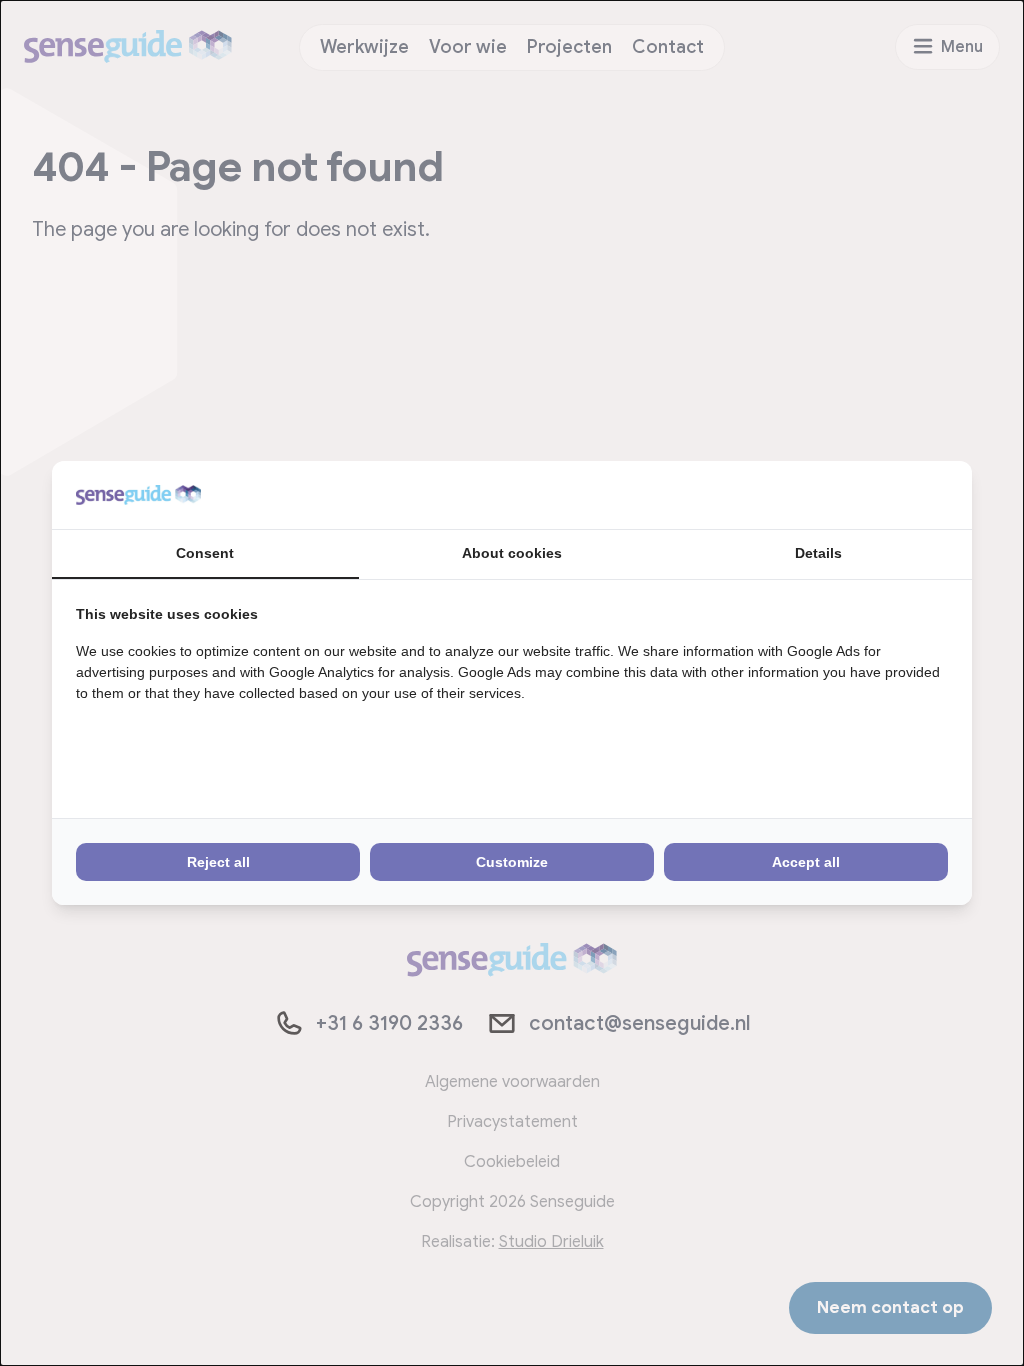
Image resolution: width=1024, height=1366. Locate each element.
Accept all (806, 862)
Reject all (218, 862)
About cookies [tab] (512, 553)
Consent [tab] (205, 553)
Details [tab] (818, 553)
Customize (512, 862)
